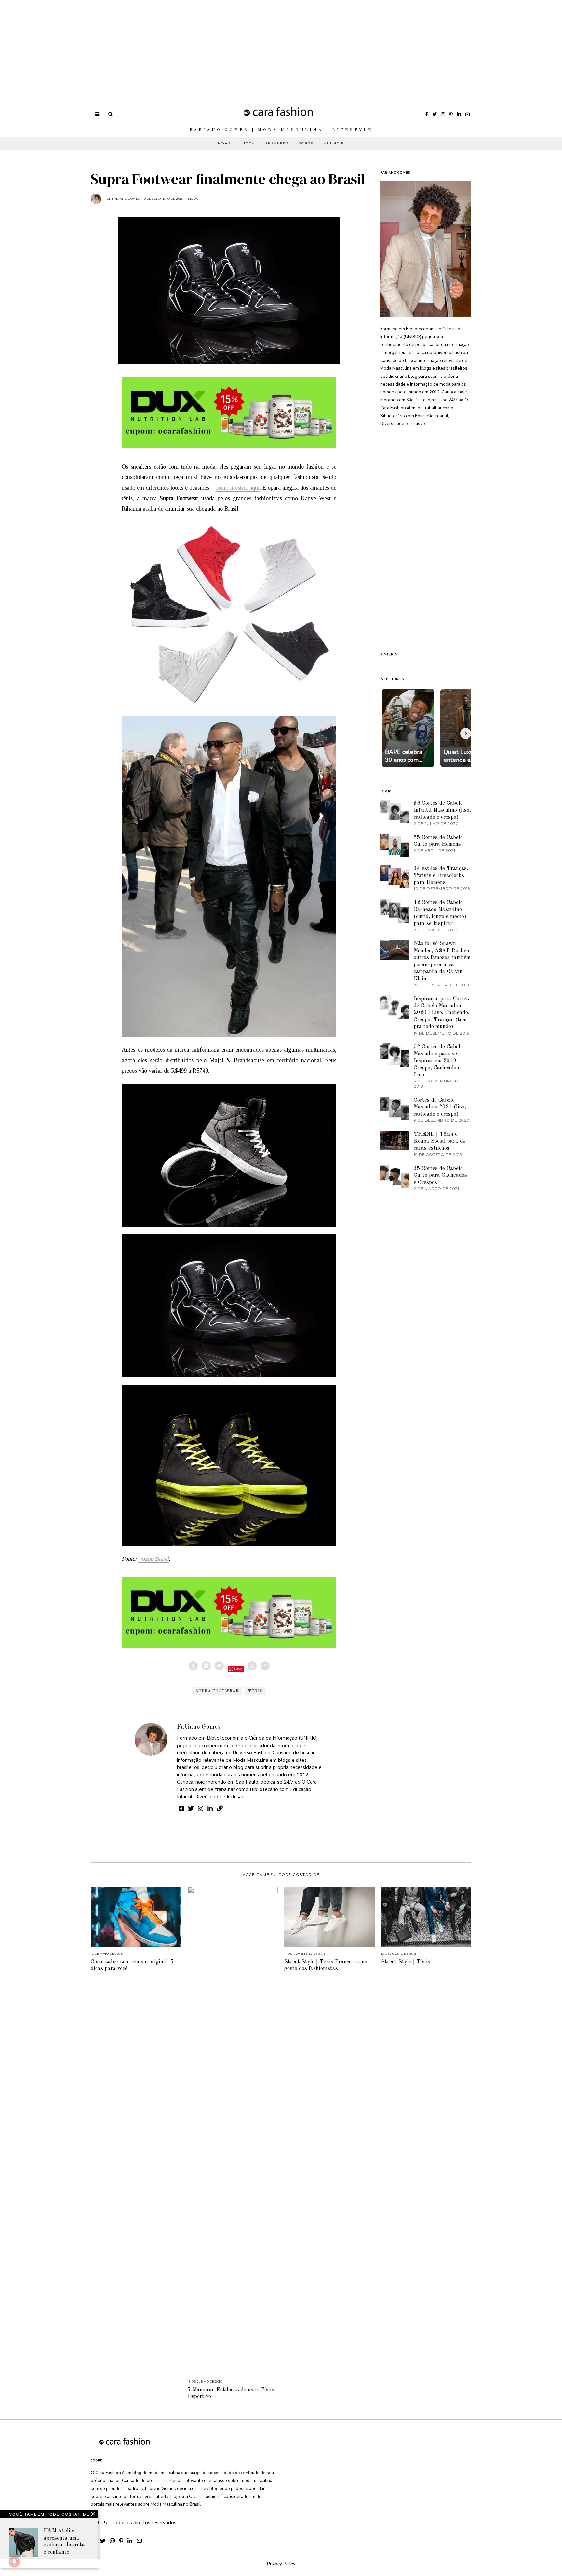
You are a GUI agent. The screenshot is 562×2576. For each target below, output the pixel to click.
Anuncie (334, 143)
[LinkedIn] (459, 114)
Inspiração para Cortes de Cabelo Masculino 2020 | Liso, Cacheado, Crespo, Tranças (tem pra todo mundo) (442, 1013)
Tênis (255, 1691)
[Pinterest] (451, 114)
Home (225, 143)
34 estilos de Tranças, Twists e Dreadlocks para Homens (441, 875)
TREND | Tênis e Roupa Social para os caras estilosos (439, 1141)
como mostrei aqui (237, 488)
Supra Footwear (217, 1691)
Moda (248, 143)
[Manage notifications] (14, 2562)
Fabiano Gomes (199, 1727)
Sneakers (277, 143)
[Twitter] (435, 114)
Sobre (306, 143)
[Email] (467, 114)
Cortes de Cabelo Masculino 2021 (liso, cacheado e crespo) (440, 1107)
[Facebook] (427, 114)
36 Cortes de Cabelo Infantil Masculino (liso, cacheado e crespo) (442, 810)
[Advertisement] (195, 46)
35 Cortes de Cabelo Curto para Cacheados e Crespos (440, 1175)
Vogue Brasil (154, 1559)
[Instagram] (443, 114)
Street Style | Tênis (406, 1962)
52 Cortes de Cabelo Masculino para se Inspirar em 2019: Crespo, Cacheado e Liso (438, 1061)
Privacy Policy (281, 2564)
